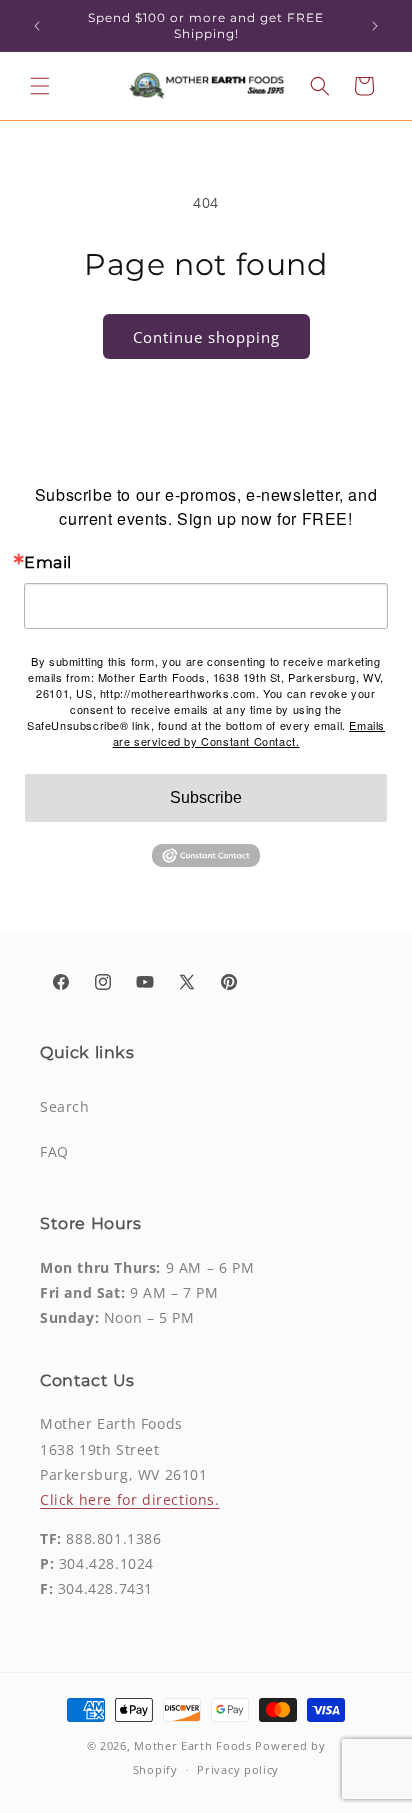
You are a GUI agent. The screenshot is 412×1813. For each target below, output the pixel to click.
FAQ (54, 1151)
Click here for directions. (130, 1499)
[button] (40, 86)
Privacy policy (238, 1769)
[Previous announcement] (37, 26)
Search (65, 1106)
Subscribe (206, 797)
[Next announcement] (375, 26)
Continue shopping (206, 337)
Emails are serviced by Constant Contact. (249, 733)
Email (48, 563)
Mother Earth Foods (193, 1745)
